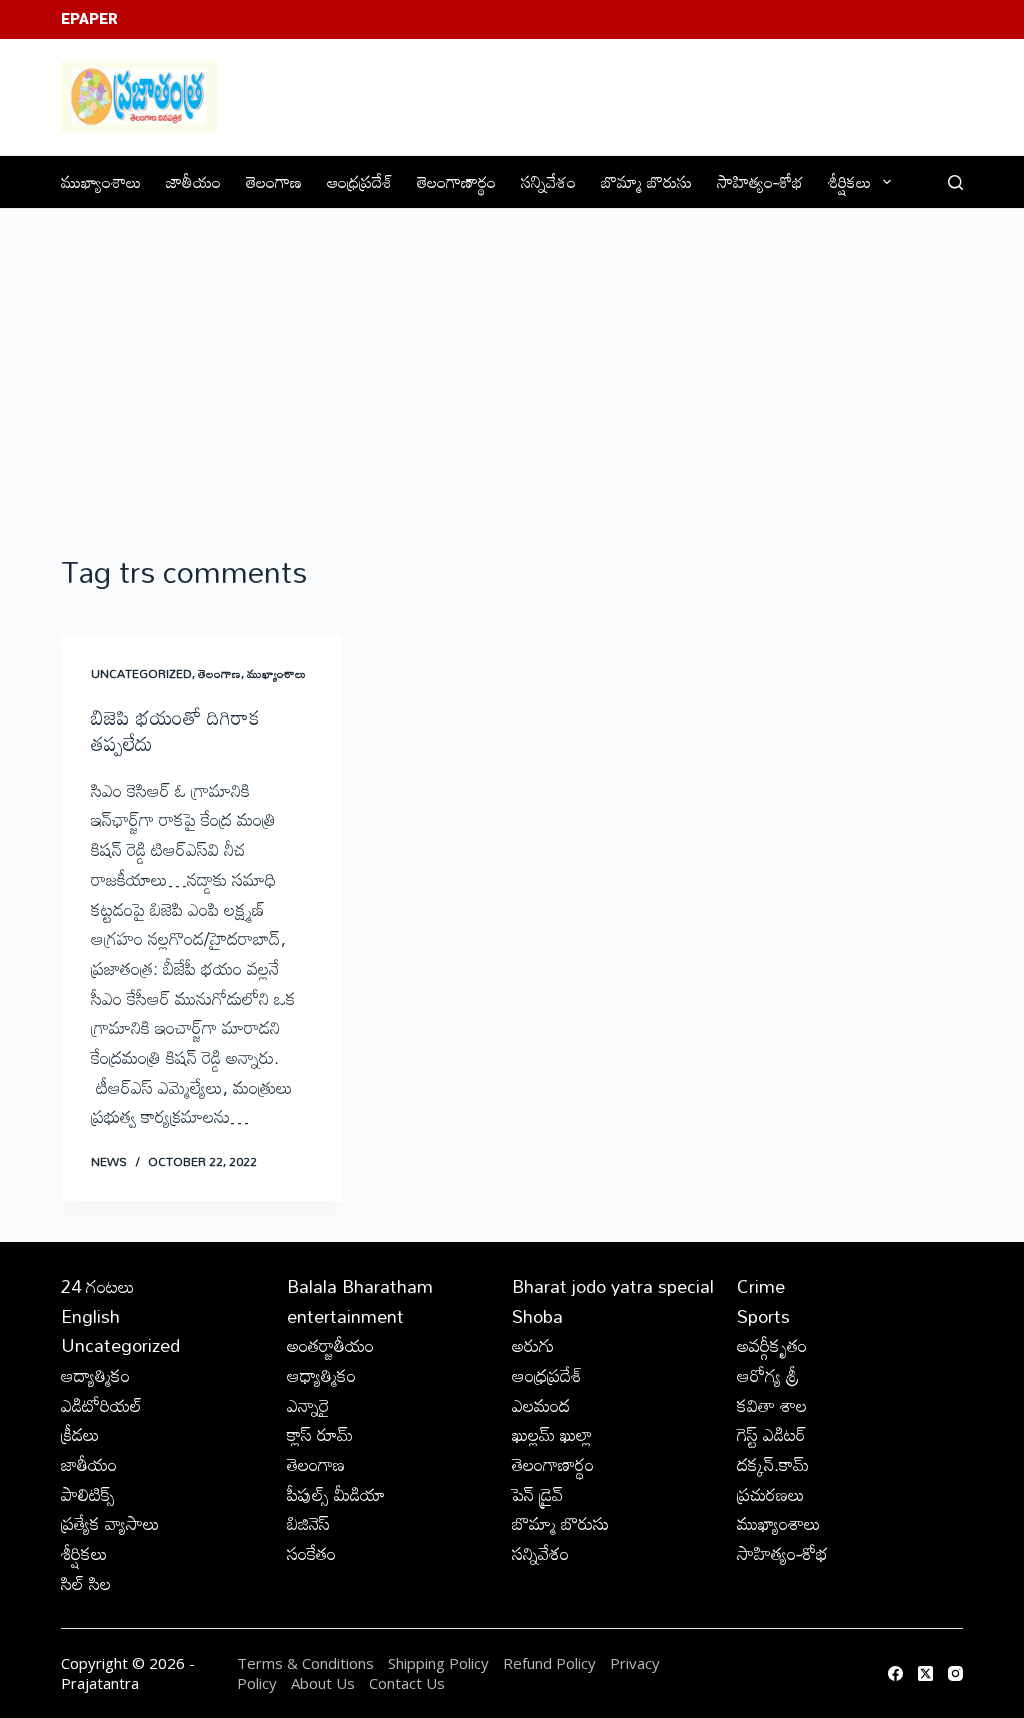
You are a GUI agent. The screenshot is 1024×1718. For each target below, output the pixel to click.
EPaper (89, 19)
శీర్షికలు (849, 181)
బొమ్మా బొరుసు (646, 181)
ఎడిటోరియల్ (101, 1405)
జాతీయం (193, 181)
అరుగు (533, 1345)
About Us (323, 1683)
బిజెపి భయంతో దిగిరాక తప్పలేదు (175, 730)
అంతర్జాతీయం (330, 1345)
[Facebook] (895, 1673)
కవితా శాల (772, 1405)
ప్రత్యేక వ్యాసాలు (110, 1523)
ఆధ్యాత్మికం (321, 1375)
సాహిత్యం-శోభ (760, 181)
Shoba (537, 1316)
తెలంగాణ (274, 181)
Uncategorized (141, 673)
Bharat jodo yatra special (613, 1286)
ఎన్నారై (308, 1405)
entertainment (345, 1316)
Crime (761, 1286)
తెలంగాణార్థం (456, 181)
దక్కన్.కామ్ (773, 1464)
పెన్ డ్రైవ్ (537, 1494)
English (90, 1316)
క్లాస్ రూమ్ (320, 1434)
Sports (763, 1316)
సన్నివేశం (548, 181)
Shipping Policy (438, 1663)
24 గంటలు (98, 1286)
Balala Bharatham (360, 1286)
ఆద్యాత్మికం (95, 1375)
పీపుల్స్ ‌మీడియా (336, 1494)
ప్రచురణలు (771, 1494)
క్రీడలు (80, 1434)
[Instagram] (955, 1673)
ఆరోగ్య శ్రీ (768, 1375)
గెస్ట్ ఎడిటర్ (771, 1434)
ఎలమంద (541, 1405)
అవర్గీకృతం (772, 1345)
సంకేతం (311, 1553)
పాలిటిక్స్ (88, 1494)
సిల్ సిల (86, 1583)
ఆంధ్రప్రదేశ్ (359, 181)
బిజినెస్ (308, 1523)
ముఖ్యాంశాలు (101, 181)
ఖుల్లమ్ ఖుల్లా (552, 1434)
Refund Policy (549, 1663)
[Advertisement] (512, 359)
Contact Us (407, 1683)
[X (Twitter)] (925, 1673)
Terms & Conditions (305, 1663)
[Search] (955, 182)
